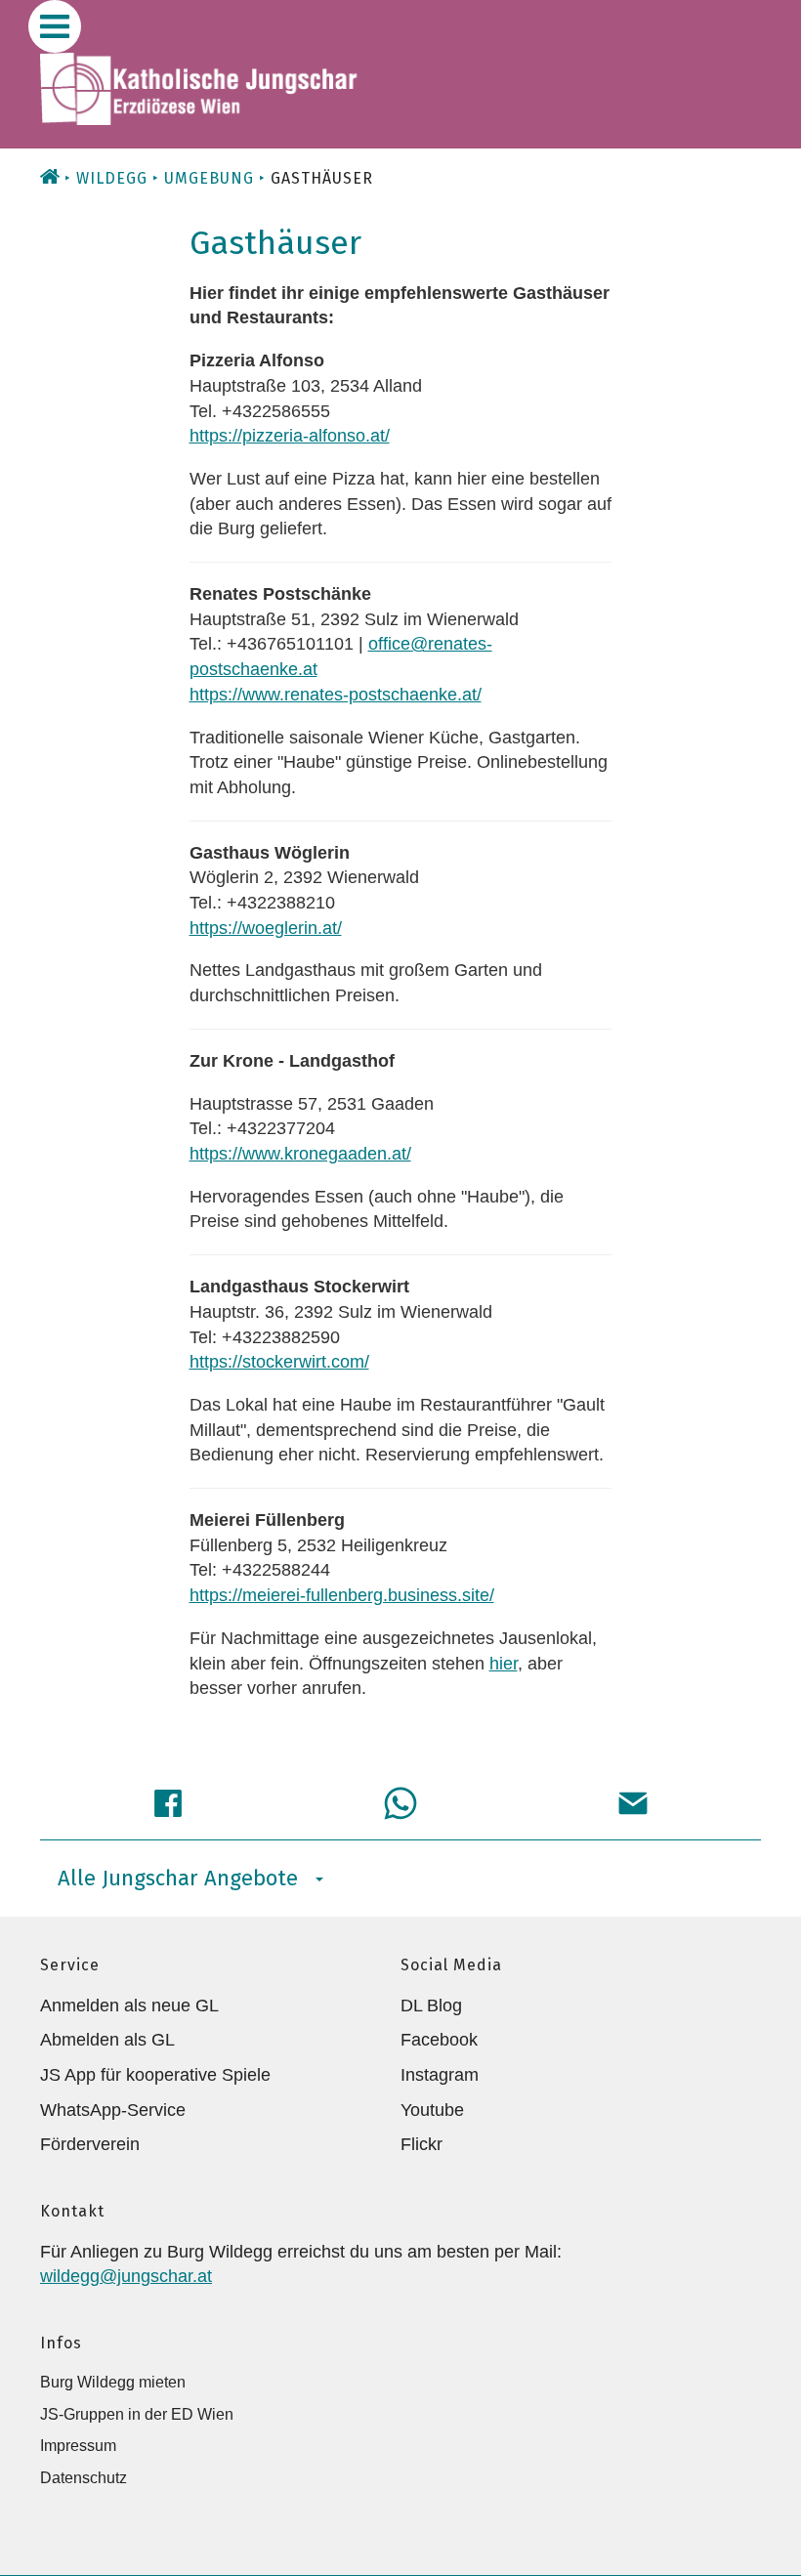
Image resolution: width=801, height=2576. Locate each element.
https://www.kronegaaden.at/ (300, 1154)
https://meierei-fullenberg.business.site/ (342, 1595)
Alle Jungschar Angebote (178, 1878)
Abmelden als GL (107, 2040)
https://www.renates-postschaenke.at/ (336, 695)
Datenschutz (84, 2478)
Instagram (440, 2075)
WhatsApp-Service (113, 2110)
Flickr (422, 2144)
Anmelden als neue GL (129, 2006)
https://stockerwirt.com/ (279, 1362)
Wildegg (112, 178)
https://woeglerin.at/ (266, 928)
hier (504, 1664)
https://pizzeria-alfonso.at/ (290, 436)
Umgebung (209, 178)
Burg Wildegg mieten (113, 2382)
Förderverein (90, 2144)
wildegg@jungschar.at (126, 2276)
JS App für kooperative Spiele (155, 2075)
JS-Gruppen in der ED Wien (137, 2414)
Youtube (432, 2110)
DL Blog (431, 2006)
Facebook (439, 2040)
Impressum (78, 2446)
